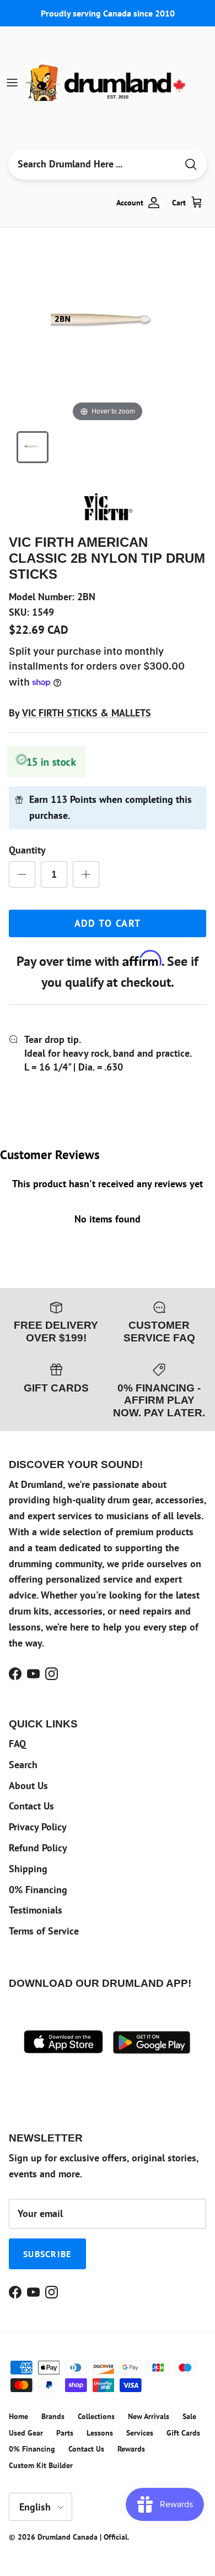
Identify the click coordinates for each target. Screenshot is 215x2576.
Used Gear (26, 2433)
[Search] (191, 164)
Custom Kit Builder (41, 2465)
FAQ (17, 1744)
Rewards (131, 2449)
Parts (65, 2433)
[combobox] (93, 164)
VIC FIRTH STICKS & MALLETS (87, 713)
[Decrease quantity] (22, 874)
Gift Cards (183, 2433)
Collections (96, 2416)
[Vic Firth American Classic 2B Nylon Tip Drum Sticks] (33, 447)
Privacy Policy (38, 1827)
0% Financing (38, 1890)
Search (23, 1765)
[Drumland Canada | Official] (107, 83)
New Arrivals (149, 2416)
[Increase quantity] (86, 874)
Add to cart (108, 923)
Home (18, 2416)
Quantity (27, 850)
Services (140, 2433)
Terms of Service (44, 1931)
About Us (28, 1786)
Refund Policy (38, 1848)
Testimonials (36, 1910)
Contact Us (31, 1806)
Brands (53, 2416)
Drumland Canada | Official (82, 2537)
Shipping (28, 1869)
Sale (189, 2416)
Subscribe (47, 2254)
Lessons (100, 2433)
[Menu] (12, 83)
